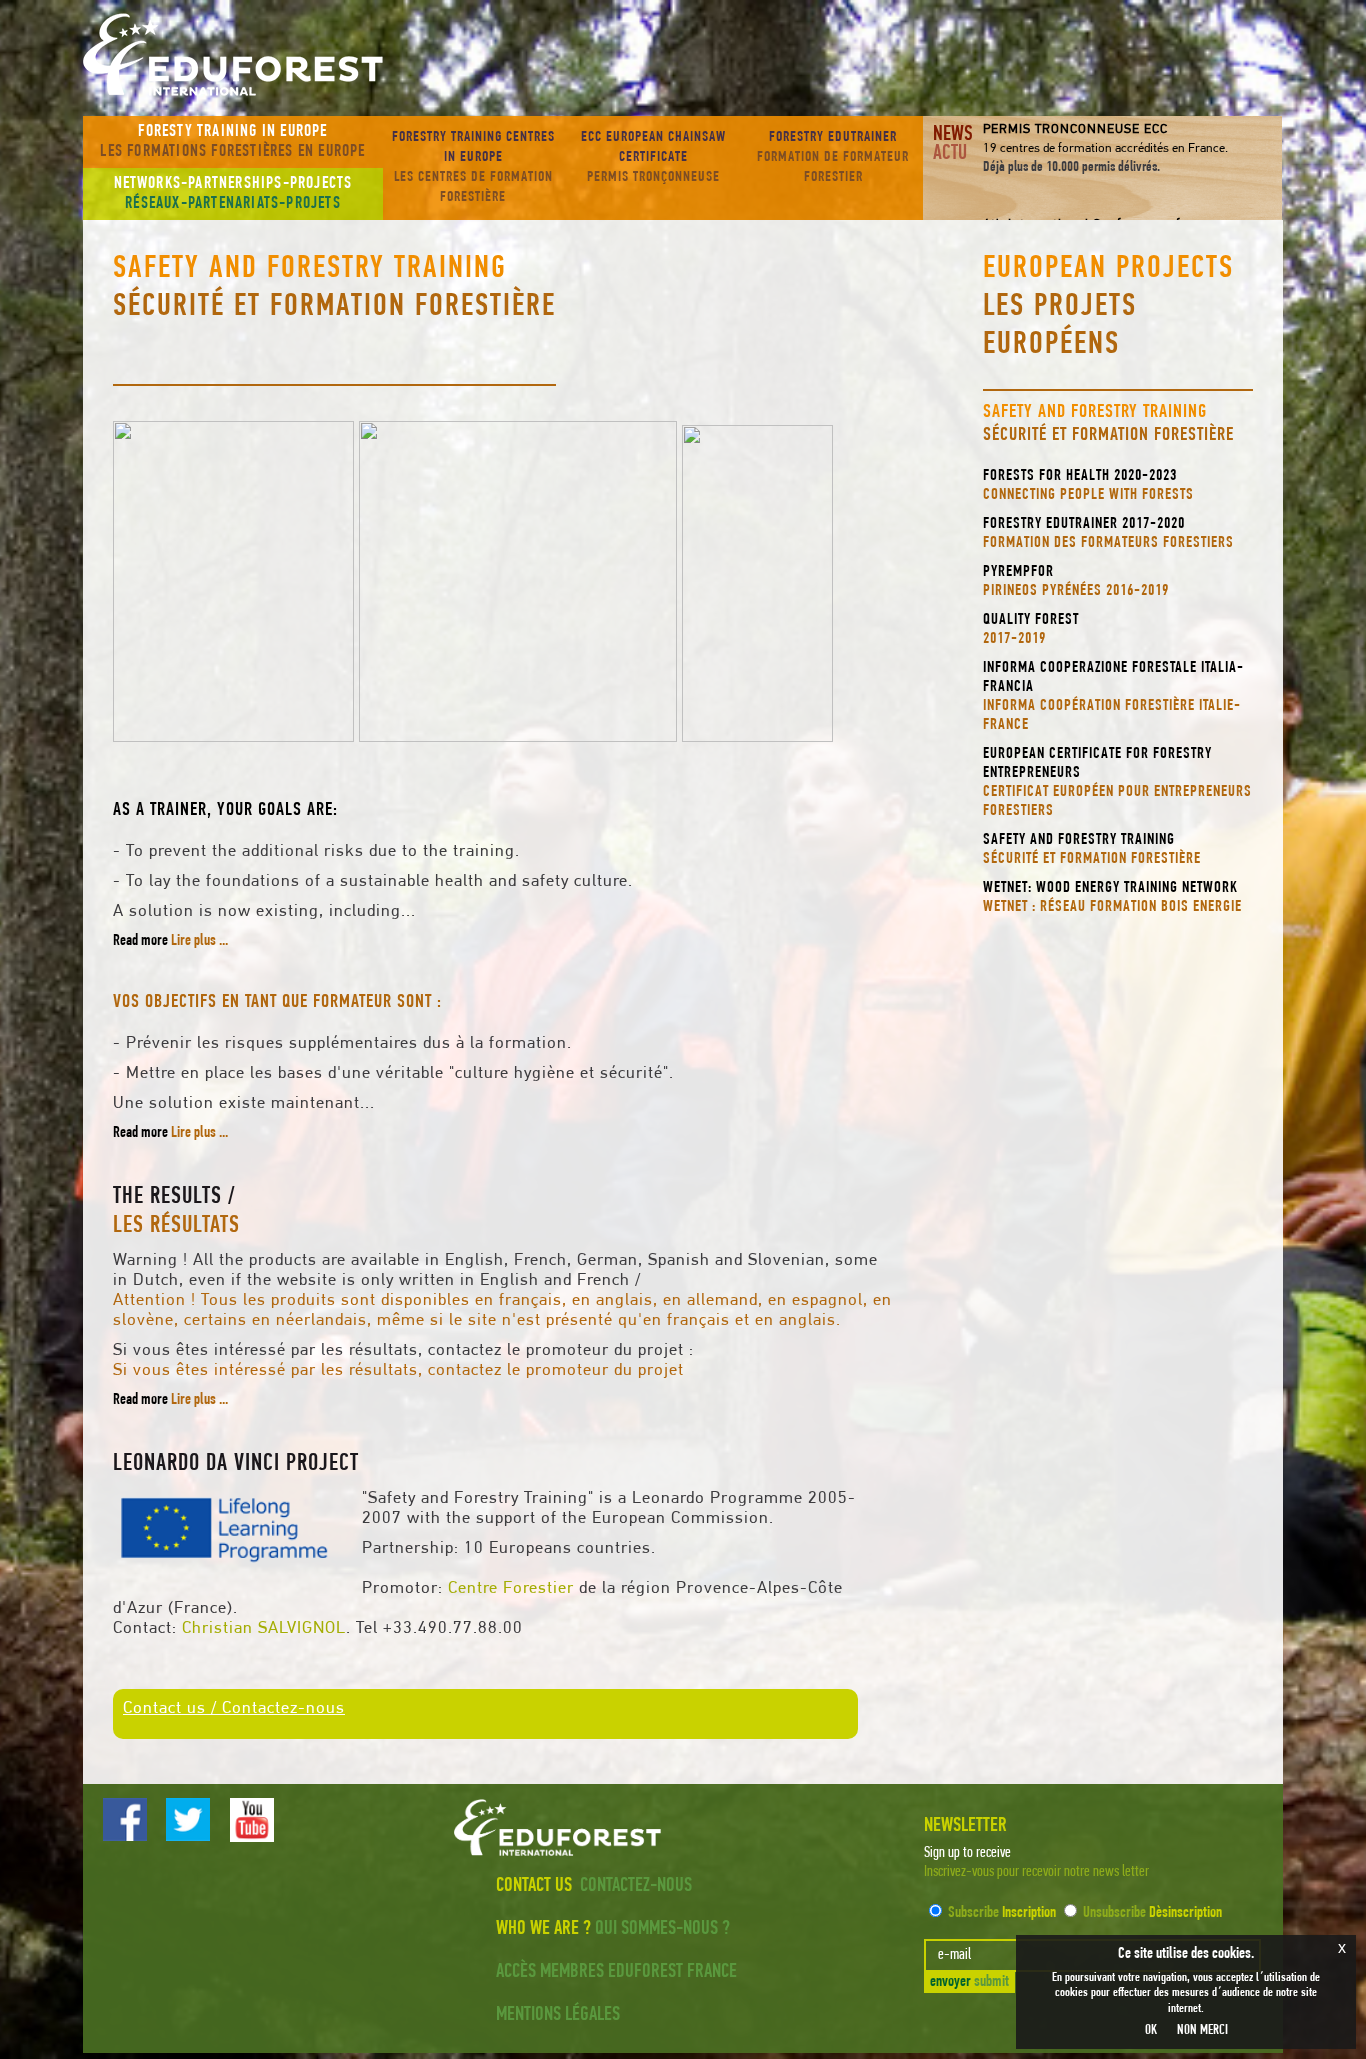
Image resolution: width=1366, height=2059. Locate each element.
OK (1151, 2030)
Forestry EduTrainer (833, 157)
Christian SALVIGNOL (264, 1628)
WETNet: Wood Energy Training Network (1112, 897)
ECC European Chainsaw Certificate (653, 157)
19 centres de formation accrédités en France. (1105, 148)
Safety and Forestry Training (1092, 849)
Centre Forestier (511, 1588)
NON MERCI (1202, 2030)
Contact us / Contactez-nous (234, 1708)
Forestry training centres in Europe (473, 167)
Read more (170, 941)
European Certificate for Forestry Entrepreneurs (1117, 782)
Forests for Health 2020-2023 (1088, 485)
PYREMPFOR (1076, 581)
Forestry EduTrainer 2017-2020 (1108, 533)
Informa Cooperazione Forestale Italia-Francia (1113, 696)
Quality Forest (1031, 629)
